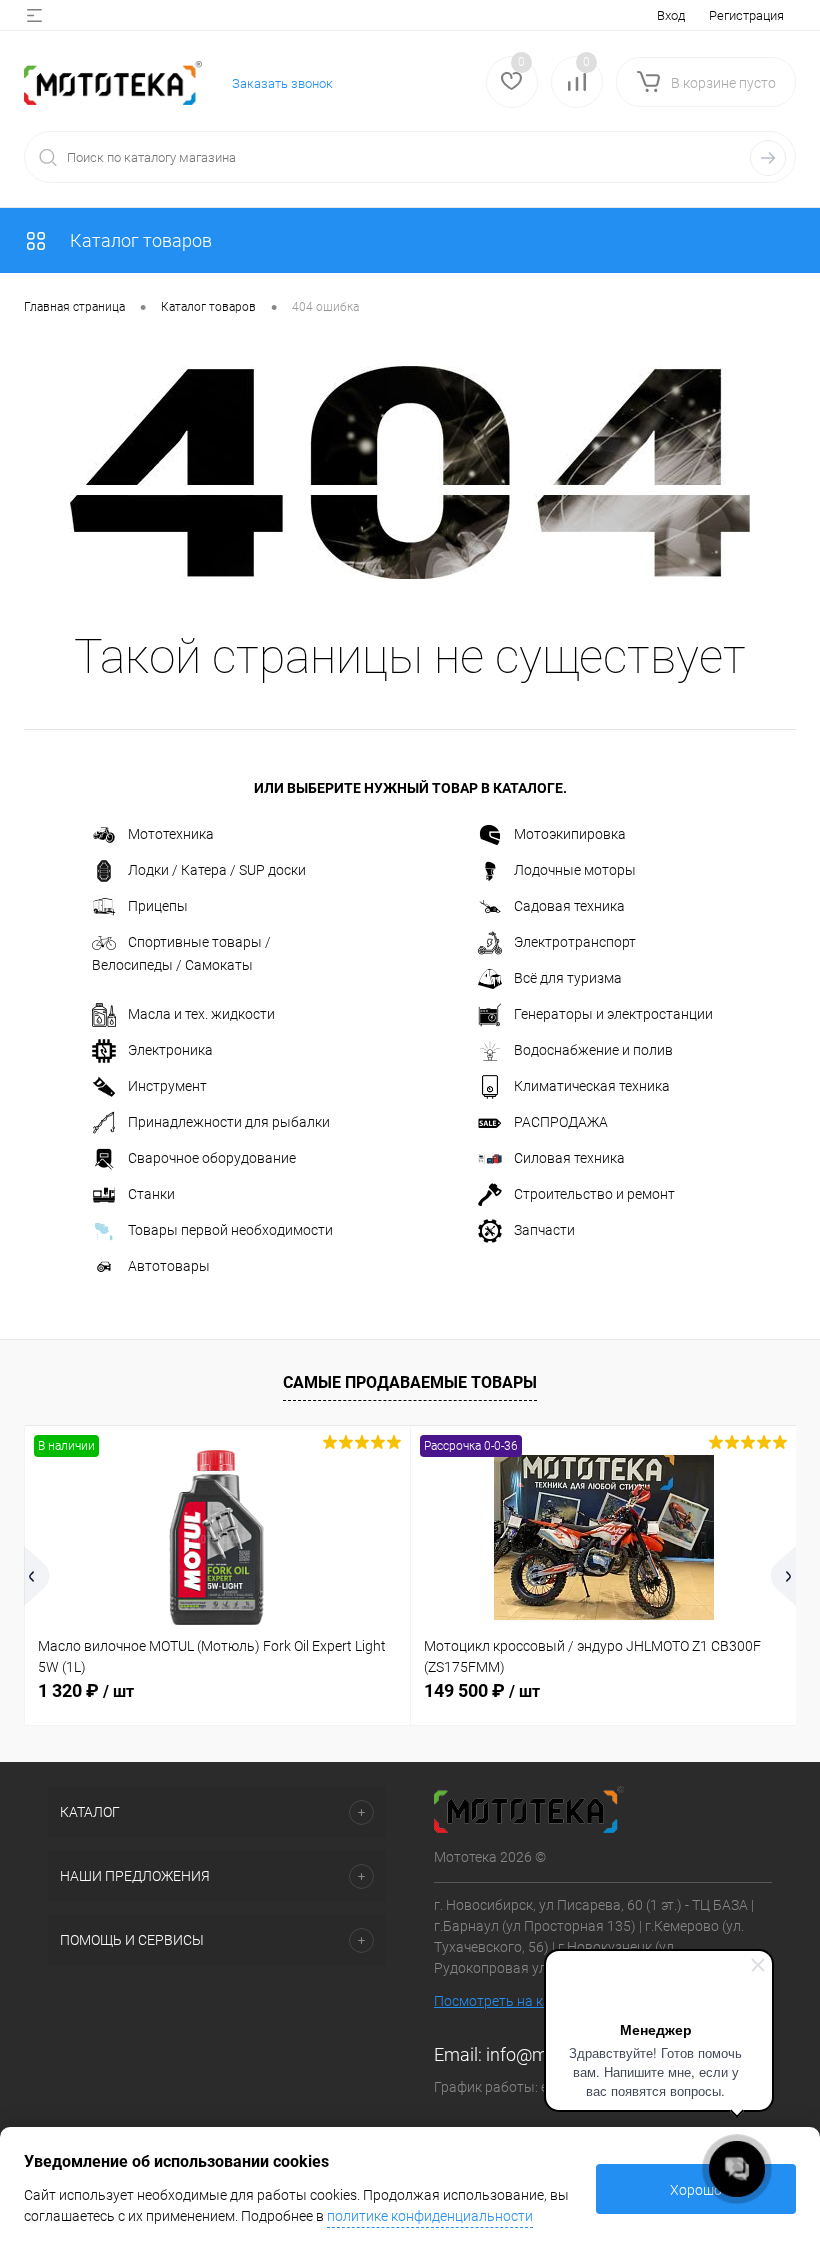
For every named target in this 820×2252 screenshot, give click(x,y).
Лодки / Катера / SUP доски (217, 870)
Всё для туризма (568, 978)
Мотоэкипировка (570, 834)
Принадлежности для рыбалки (229, 1122)
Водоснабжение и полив (593, 1050)
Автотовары (169, 1266)
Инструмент (167, 1086)
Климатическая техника (592, 1086)
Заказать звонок (282, 83)
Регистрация (746, 15)
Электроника (170, 1050)
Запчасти (544, 1230)
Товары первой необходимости (230, 1230)
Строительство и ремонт (594, 1194)
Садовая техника (569, 906)
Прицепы (158, 906)
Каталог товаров (139, 240)
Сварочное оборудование (212, 1158)
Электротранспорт (575, 942)
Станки (151, 1194)
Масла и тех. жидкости (201, 1014)
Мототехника (171, 834)
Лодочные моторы (575, 870)
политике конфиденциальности (430, 2216)
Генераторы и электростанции (613, 1014)
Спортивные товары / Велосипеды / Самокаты (181, 953)
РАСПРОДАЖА (561, 1122)
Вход (671, 15)
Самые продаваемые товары (410, 1382)
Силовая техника (569, 1158)
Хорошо (696, 2190)
